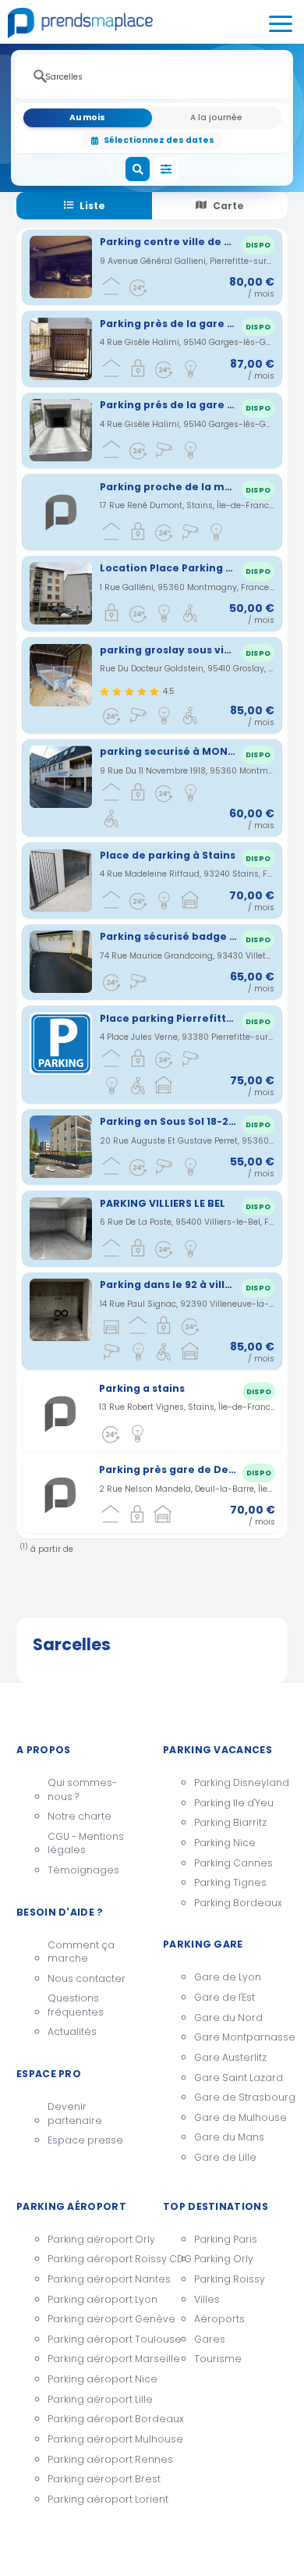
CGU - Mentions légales (86, 1843)
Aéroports (219, 2319)
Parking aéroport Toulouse (94, 2339)
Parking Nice (225, 1843)
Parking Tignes (230, 1882)
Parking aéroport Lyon (94, 2299)
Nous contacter (87, 1978)
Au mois (87, 117)
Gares (210, 2339)
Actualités (72, 2032)
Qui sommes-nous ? (82, 1790)
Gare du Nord (228, 2017)
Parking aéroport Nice (94, 2379)
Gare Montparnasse (241, 2037)
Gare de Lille (225, 2157)
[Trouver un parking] (138, 169)
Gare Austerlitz (230, 2057)
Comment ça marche (81, 1952)
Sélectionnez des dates (159, 140)
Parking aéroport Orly (94, 2239)
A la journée (216, 117)
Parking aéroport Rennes (94, 2459)
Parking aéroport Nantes (94, 2279)
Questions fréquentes (76, 2005)
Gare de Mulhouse (240, 2117)
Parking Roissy (230, 2279)
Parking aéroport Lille (94, 2399)
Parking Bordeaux (238, 1903)
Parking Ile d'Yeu (234, 1803)
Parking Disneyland (241, 1783)
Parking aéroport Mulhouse (94, 2439)
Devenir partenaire (75, 2113)
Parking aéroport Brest (94, 2479)
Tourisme (218, 2359)
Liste (92, 206)
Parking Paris (226, 2239)
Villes (207, 2299)
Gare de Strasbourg (241, 2097)
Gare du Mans (229, 2137)
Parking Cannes (233, 1863)
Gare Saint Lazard (239, 2078)
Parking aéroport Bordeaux (94, 2419)
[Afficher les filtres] (167, 169)
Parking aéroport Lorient (94, 2499)
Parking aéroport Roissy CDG (94, 2259)
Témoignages (83, 1870)
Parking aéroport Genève (94, 2319)
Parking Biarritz (230, 1822)
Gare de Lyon (228, 1977)
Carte (228, 206)
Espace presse (85, 2140)
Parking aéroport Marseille (94, 2359)
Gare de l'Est (224, 1997)
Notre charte (80, 1816)
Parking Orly (224, 2259)
